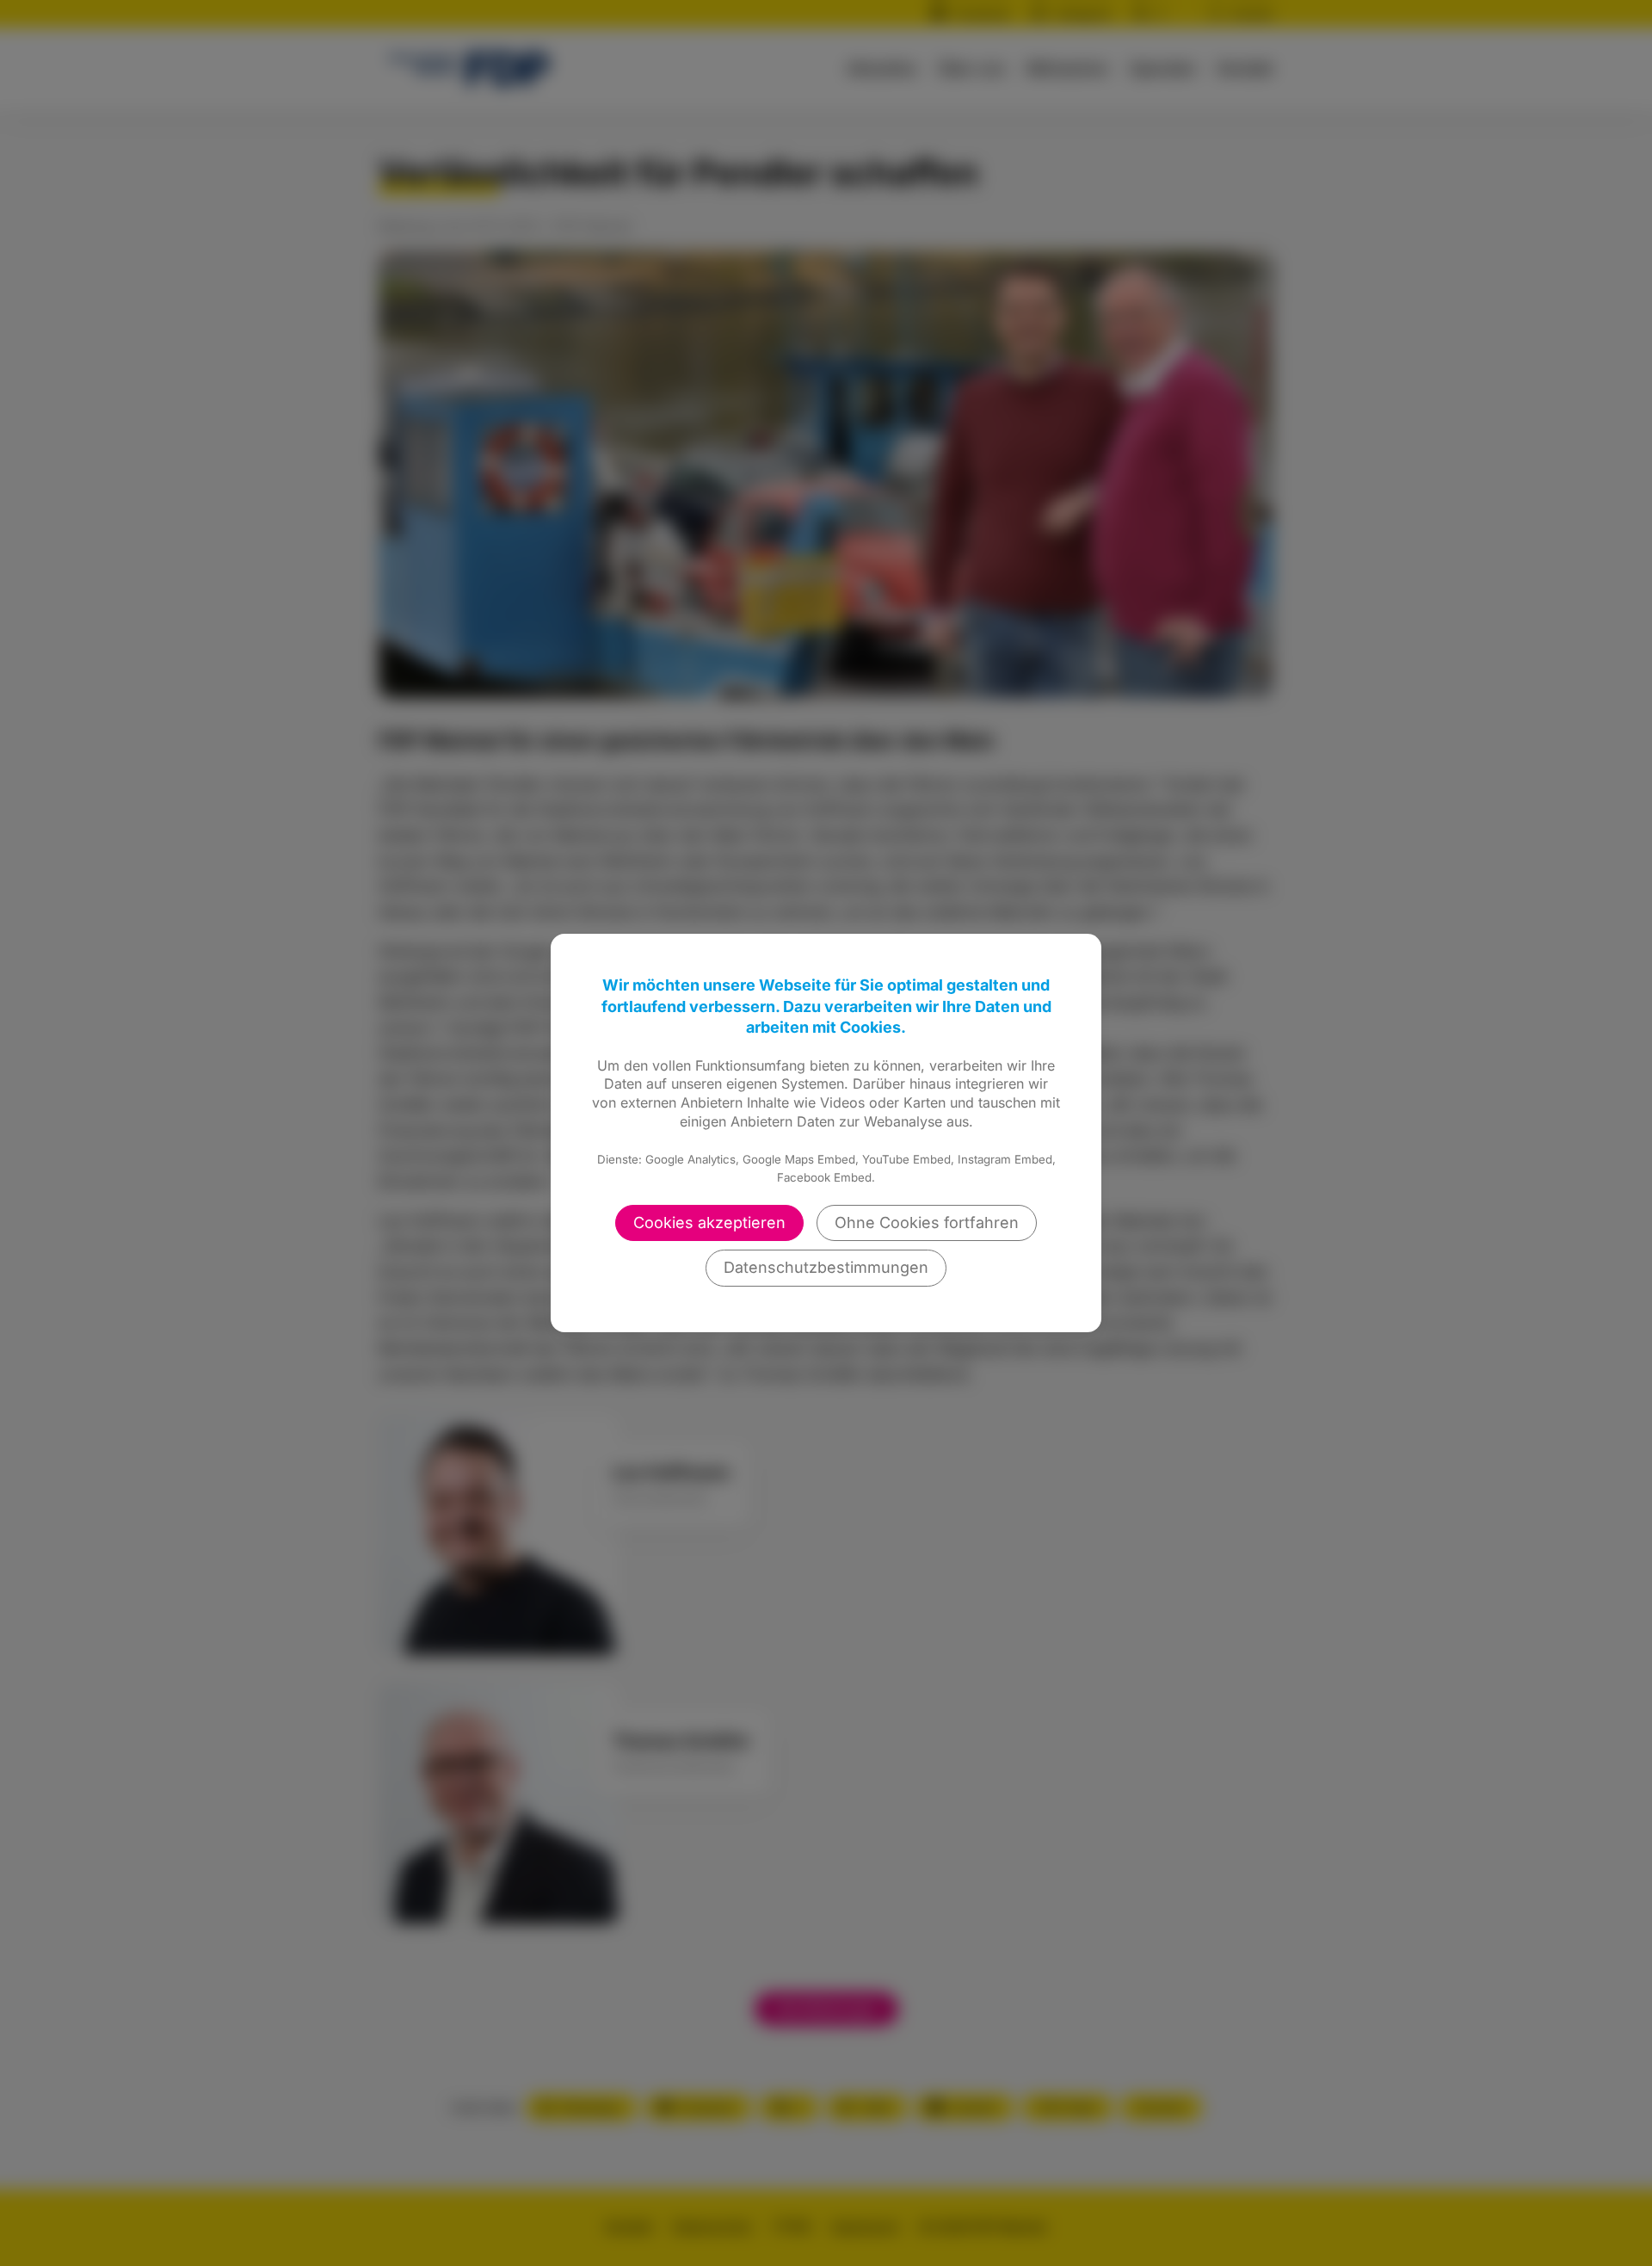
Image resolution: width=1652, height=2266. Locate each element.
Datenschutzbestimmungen (826, 1267)
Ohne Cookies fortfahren (927, 1223)
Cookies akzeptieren (709, 1223)
